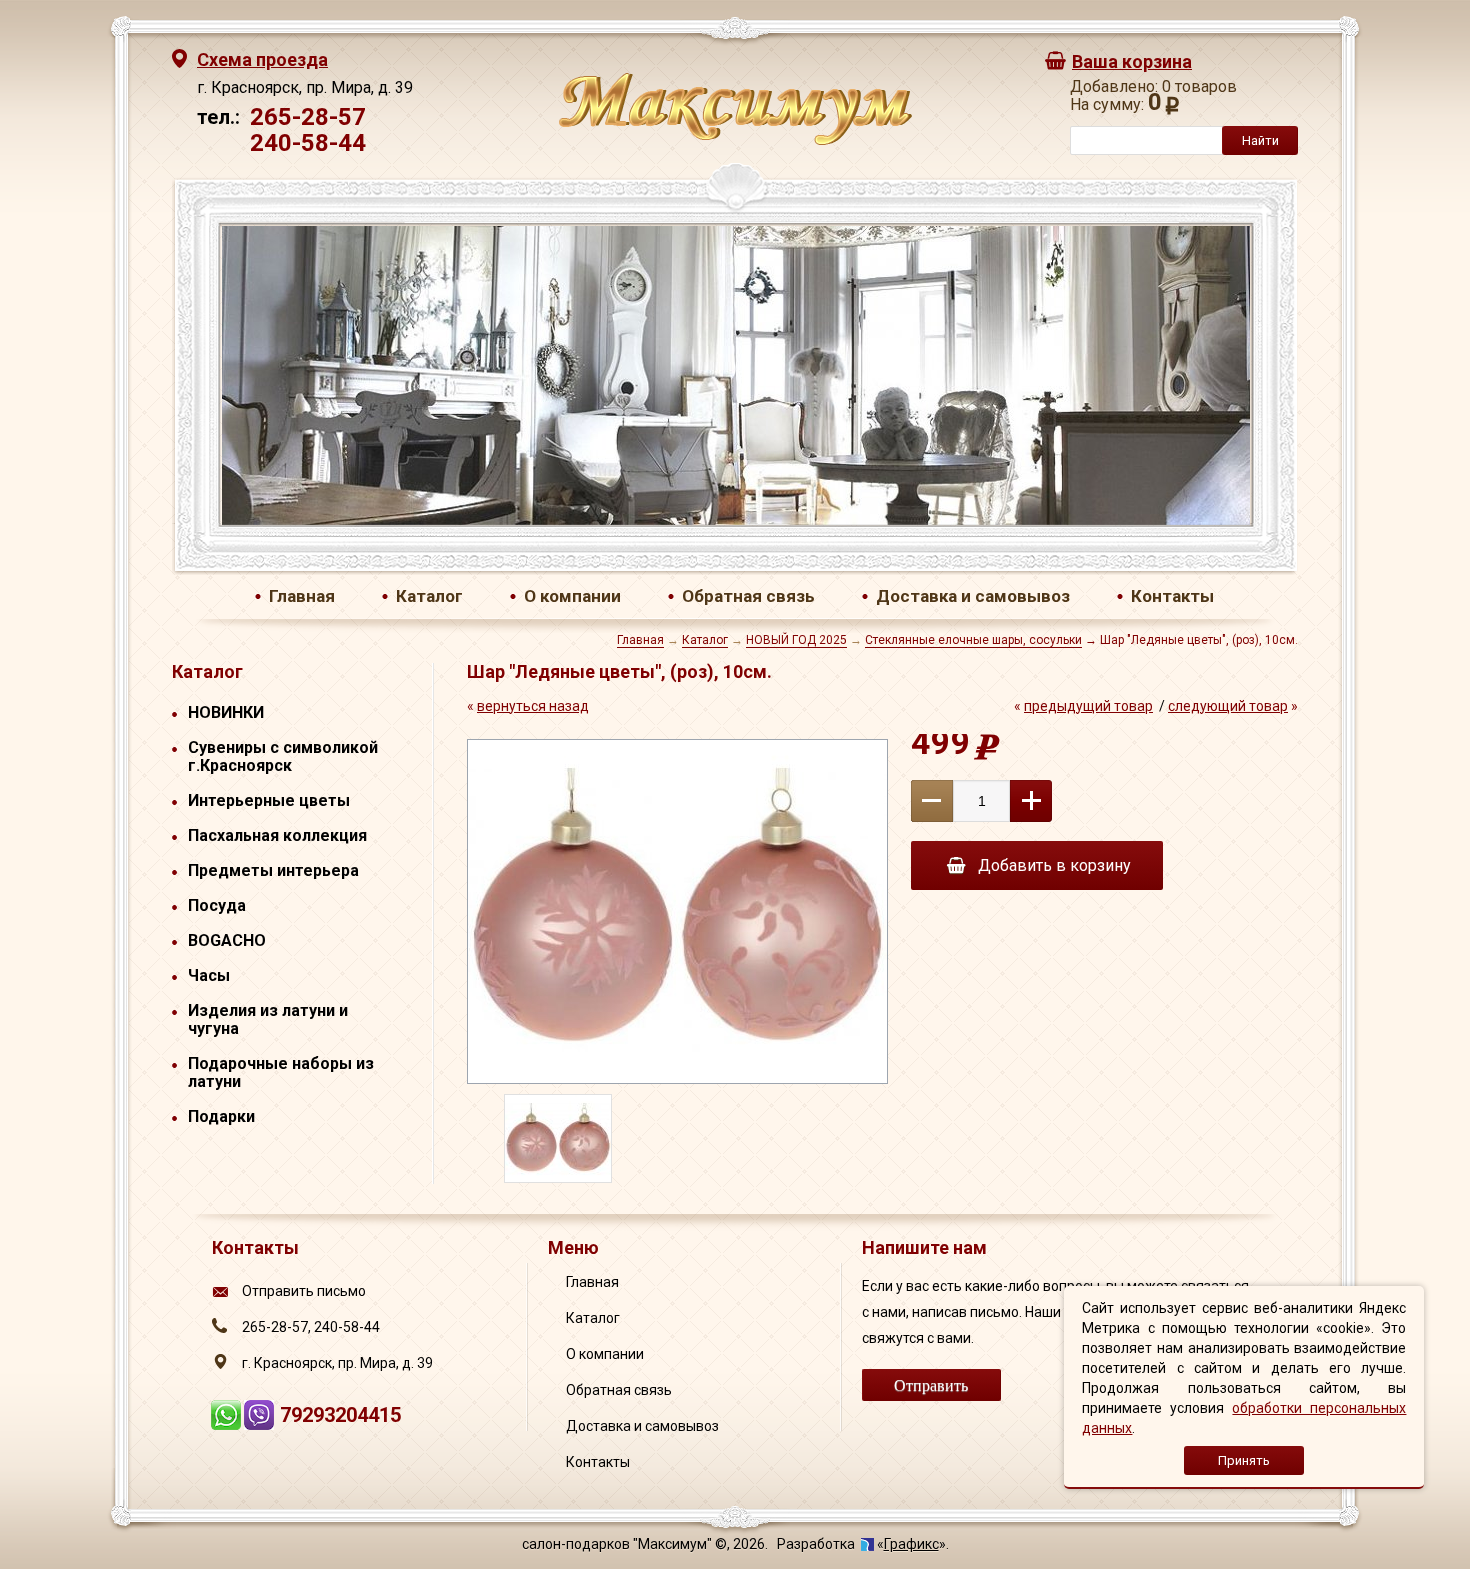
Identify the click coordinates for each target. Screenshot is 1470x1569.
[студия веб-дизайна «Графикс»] (867, 1544)
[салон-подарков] (735, 140)
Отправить (931, 1384)
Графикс (911, 1544)
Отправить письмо (304, 1291)
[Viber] (261, 1423)
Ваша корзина (1132, 61)
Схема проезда (262, 59)
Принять (1244, 1460)
